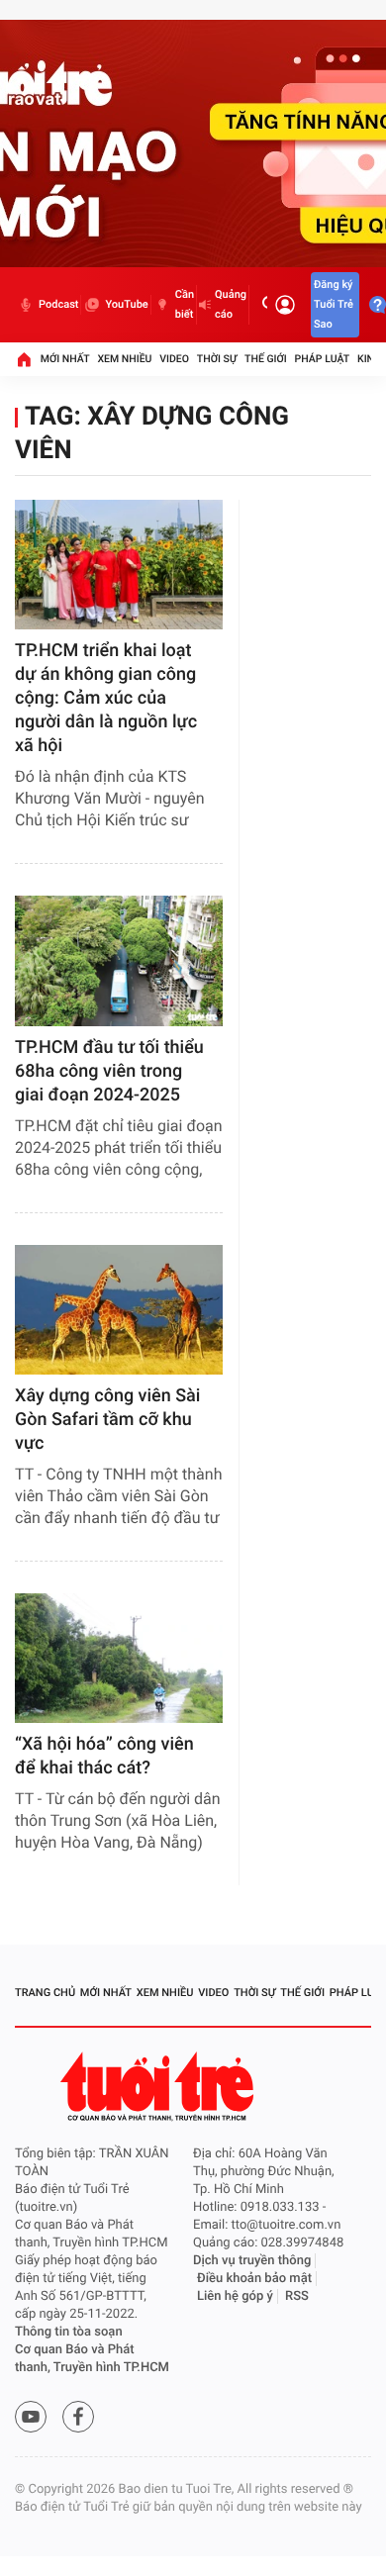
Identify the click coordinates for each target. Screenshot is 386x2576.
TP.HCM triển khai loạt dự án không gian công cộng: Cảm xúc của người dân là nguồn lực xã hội (106, 698)
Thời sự (217, 359)
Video (174, 359)
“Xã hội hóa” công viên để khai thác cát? (104, 1756)
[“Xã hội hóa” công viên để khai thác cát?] (119, 1658)
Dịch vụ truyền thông (252, 2261)
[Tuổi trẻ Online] (159, 2087)
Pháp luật (323, 359)
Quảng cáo (231, 304)
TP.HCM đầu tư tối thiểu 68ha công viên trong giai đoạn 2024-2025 (109, 1071)
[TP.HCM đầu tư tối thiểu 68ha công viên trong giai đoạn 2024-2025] (119, 960)
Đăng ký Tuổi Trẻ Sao (334, 304)
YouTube (126, 304)
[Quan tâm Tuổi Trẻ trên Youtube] (31, 2417)
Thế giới (266, 359)
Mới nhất (65, 359)
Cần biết (185, 304)
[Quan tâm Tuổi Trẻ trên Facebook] (78, 2417)
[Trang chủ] (24, 359)
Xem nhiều (124, 359)
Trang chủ (45, 1993)
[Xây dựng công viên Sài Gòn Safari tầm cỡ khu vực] (119, 1310)
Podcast (58, 304)
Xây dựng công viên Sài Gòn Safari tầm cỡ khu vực (107, 1420)
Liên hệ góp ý (235, 2296)
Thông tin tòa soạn (69, 2332)
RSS (297, 2296)
